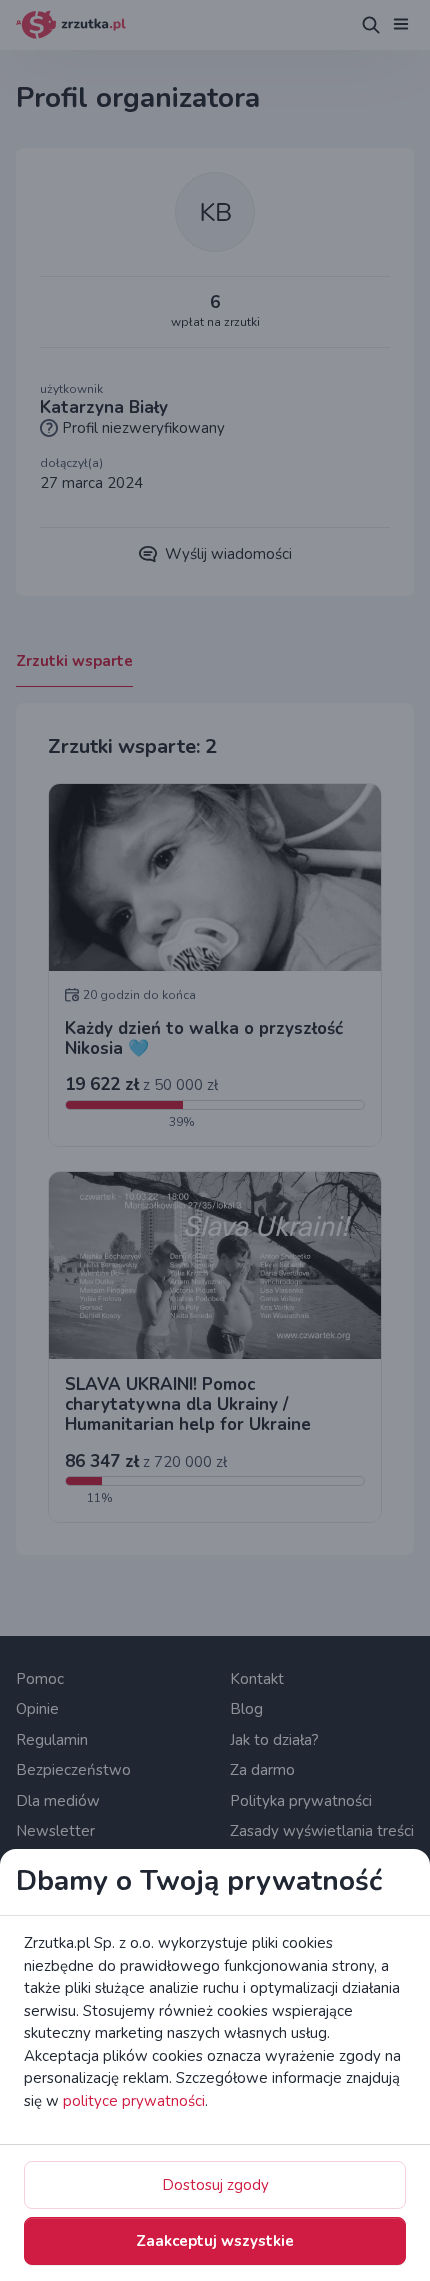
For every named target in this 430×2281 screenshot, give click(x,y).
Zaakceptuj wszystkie (215, 2241)
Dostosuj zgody (215, 2185)
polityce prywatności (134, 2101)
